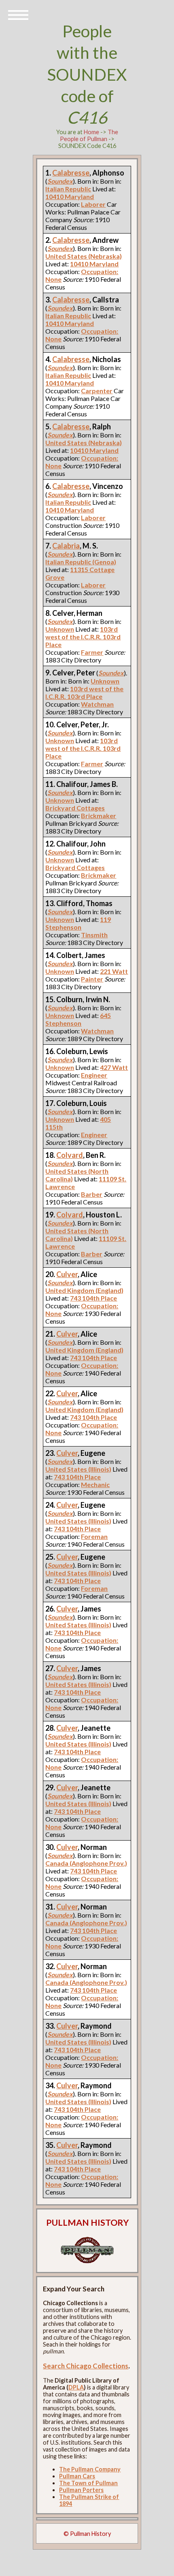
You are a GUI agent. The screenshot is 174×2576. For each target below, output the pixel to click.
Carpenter (97, 391)
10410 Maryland (70, 196)
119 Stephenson (78, 923)
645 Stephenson (78, 1019)
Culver (67, 1274)
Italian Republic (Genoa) (81, 562)
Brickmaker (99, 815)
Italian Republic (68, 189)
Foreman (94, 1536)
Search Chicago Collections (86, 2366)
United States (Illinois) (78, 1469)
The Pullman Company (90, 2469)
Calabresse (71, 173)
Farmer (92, 652)
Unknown (60, 629)
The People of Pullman (89, 135)
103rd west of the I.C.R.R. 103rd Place (83, 637)
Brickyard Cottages (75, 808)
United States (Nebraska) (84, 256)
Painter (92, 979)
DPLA (76, 2387)
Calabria (66, 546)
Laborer (93, 204)
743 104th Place (93, 1298)
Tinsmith (94, 935)
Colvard (70, 1155)
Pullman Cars (77, 2476)
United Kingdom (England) (84, 1290)
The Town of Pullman (88, 2483)
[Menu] (18, 14)
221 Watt (114, 971)
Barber (92, 1194)
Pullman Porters (81, 2490)
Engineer (94, 1075)
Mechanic (95, 1484)
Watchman (97, 704)
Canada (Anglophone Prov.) (86, 1863)
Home (91, 132)
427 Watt (114, 1067)
